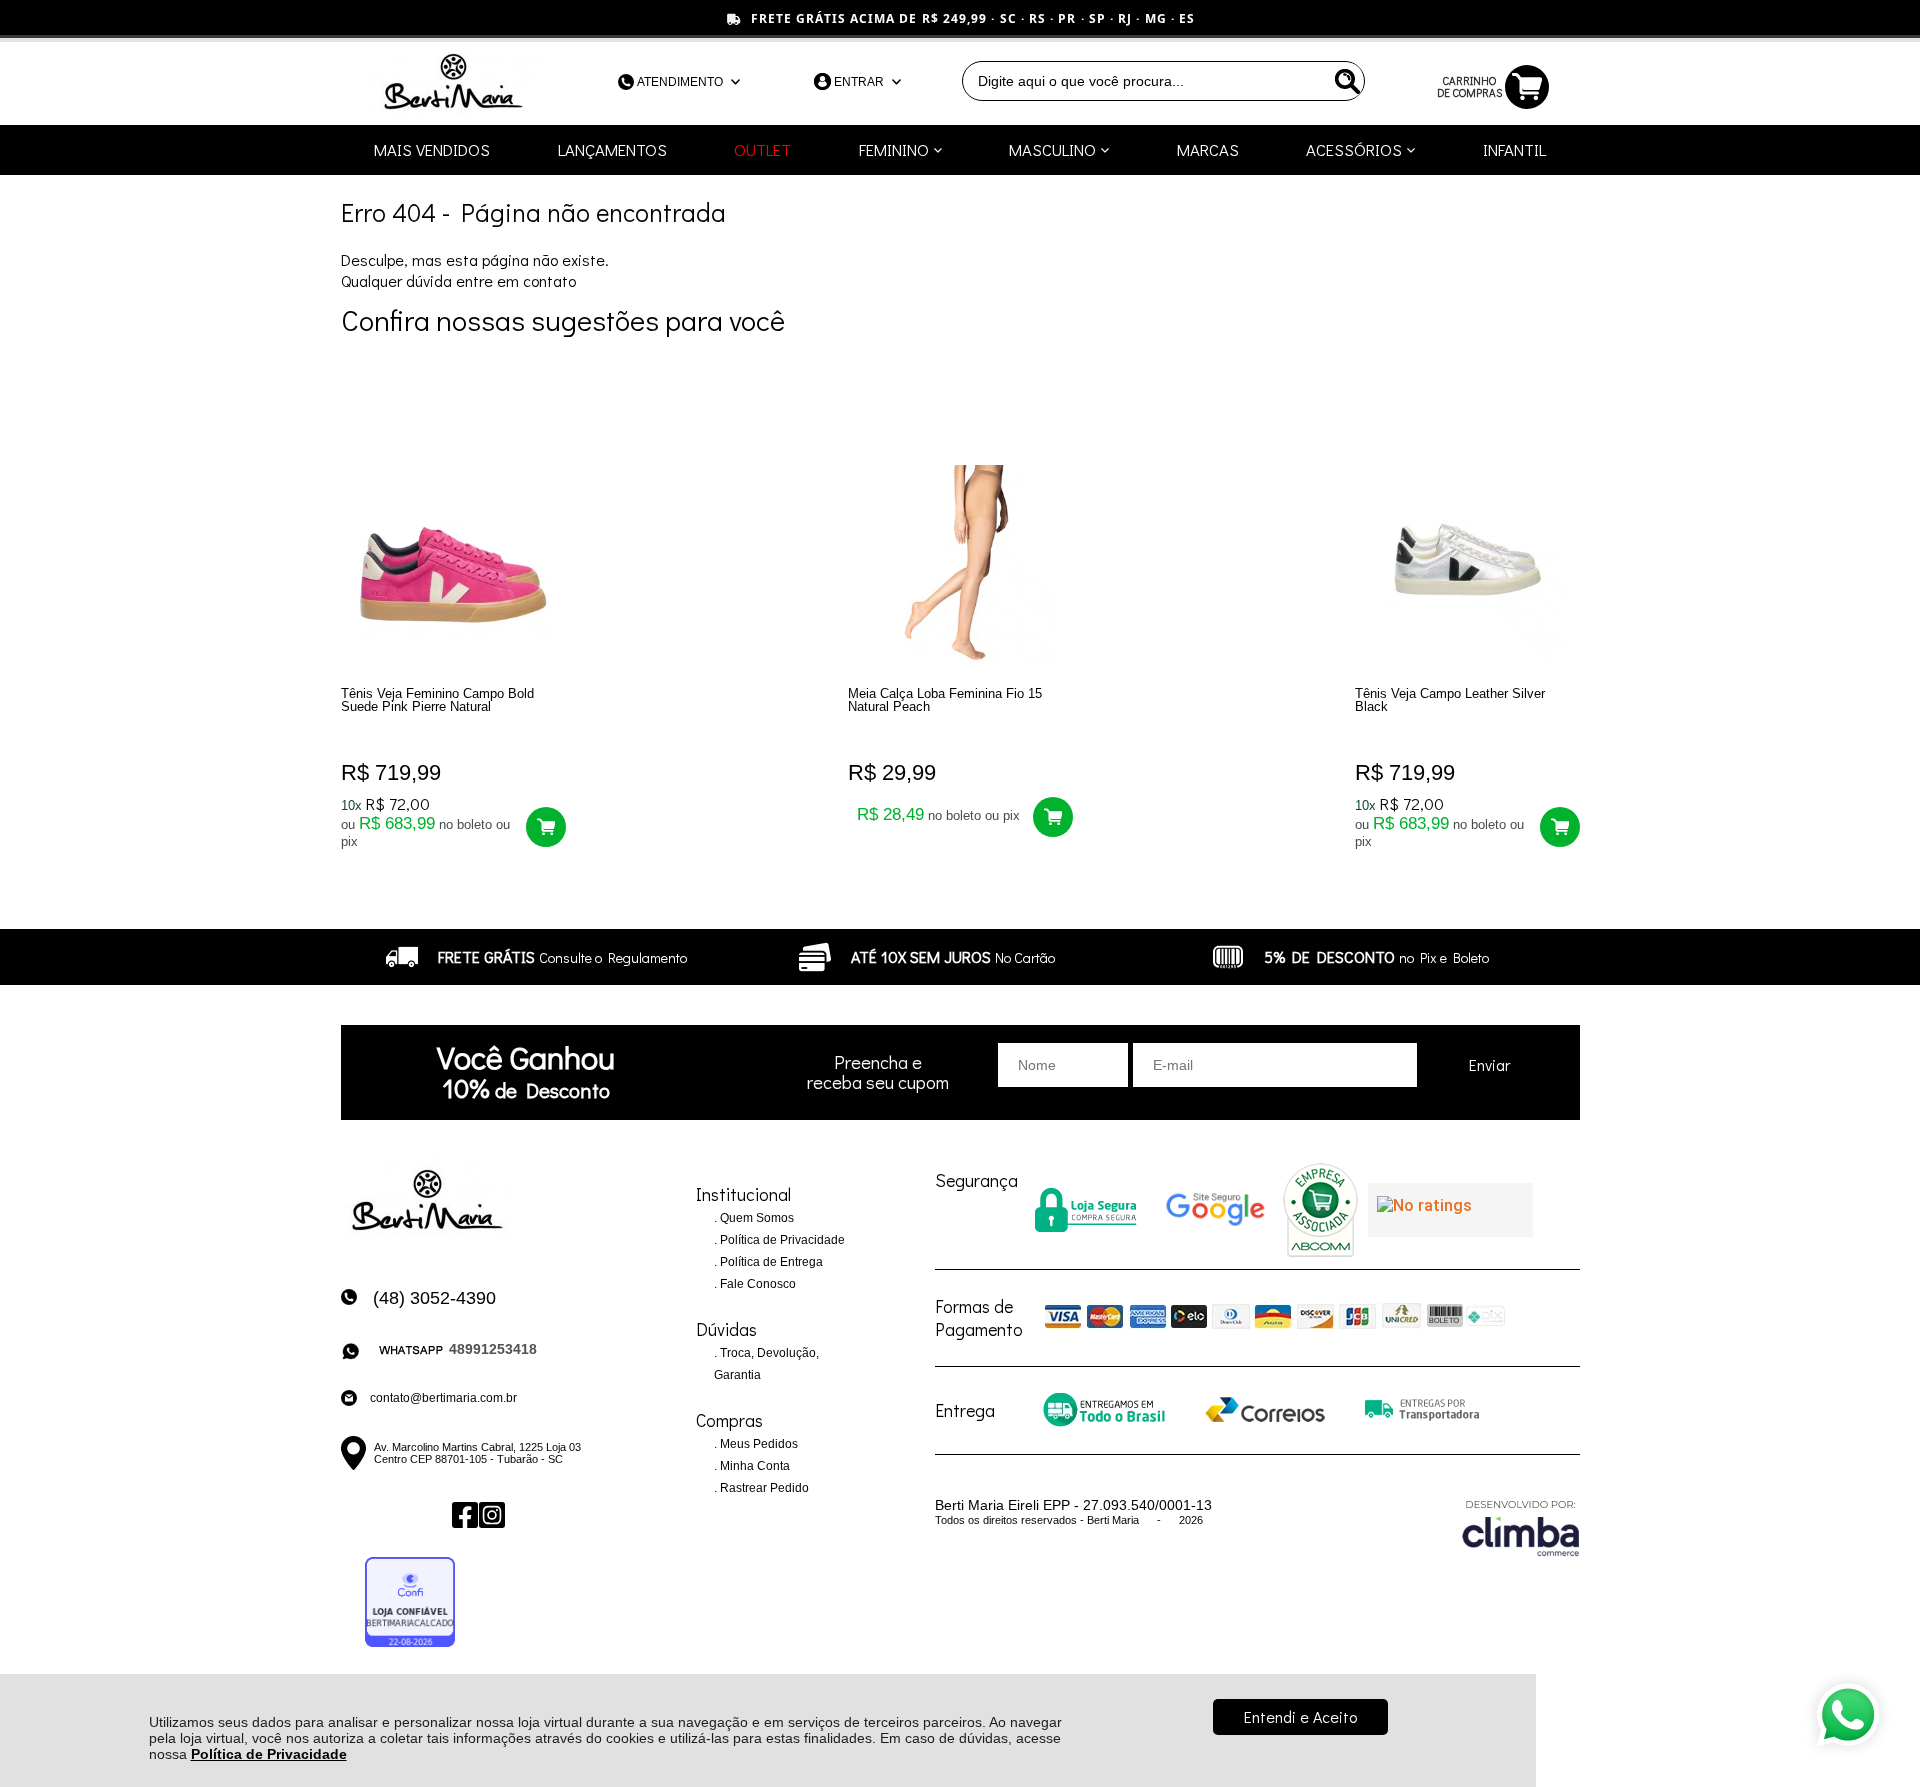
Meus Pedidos (757, 1444)
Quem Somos (755, 1218)
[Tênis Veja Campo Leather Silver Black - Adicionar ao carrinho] (1560, 827)
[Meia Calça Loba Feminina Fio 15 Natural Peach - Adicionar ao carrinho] (1053, 817)
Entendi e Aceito (1300, 1716)
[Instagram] (490, 1515)
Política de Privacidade (269, 1754)
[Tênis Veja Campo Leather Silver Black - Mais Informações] (1467, 565)
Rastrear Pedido (763, 1488)
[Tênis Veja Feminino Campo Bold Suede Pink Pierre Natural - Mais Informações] (453, 565)
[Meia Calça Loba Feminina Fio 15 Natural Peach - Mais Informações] (960, 565)
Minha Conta (753, 1466)
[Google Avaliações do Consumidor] (1450, 1210)
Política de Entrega (770, 1262)
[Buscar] (1345, 81)
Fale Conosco (756, 1284)
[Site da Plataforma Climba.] (1521, 1527)
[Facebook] (463, 1515)
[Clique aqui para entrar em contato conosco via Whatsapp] (1848, 1715)
